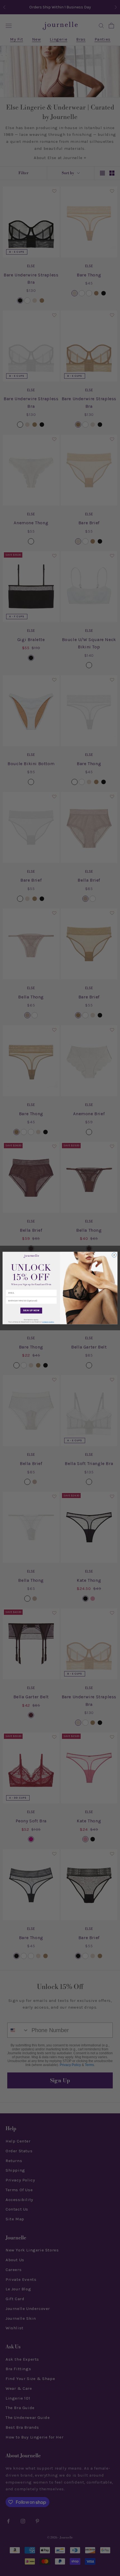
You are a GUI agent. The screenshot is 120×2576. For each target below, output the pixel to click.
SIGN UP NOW (31, 1311)
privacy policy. (48, 1322)
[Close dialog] (114, 1255)
